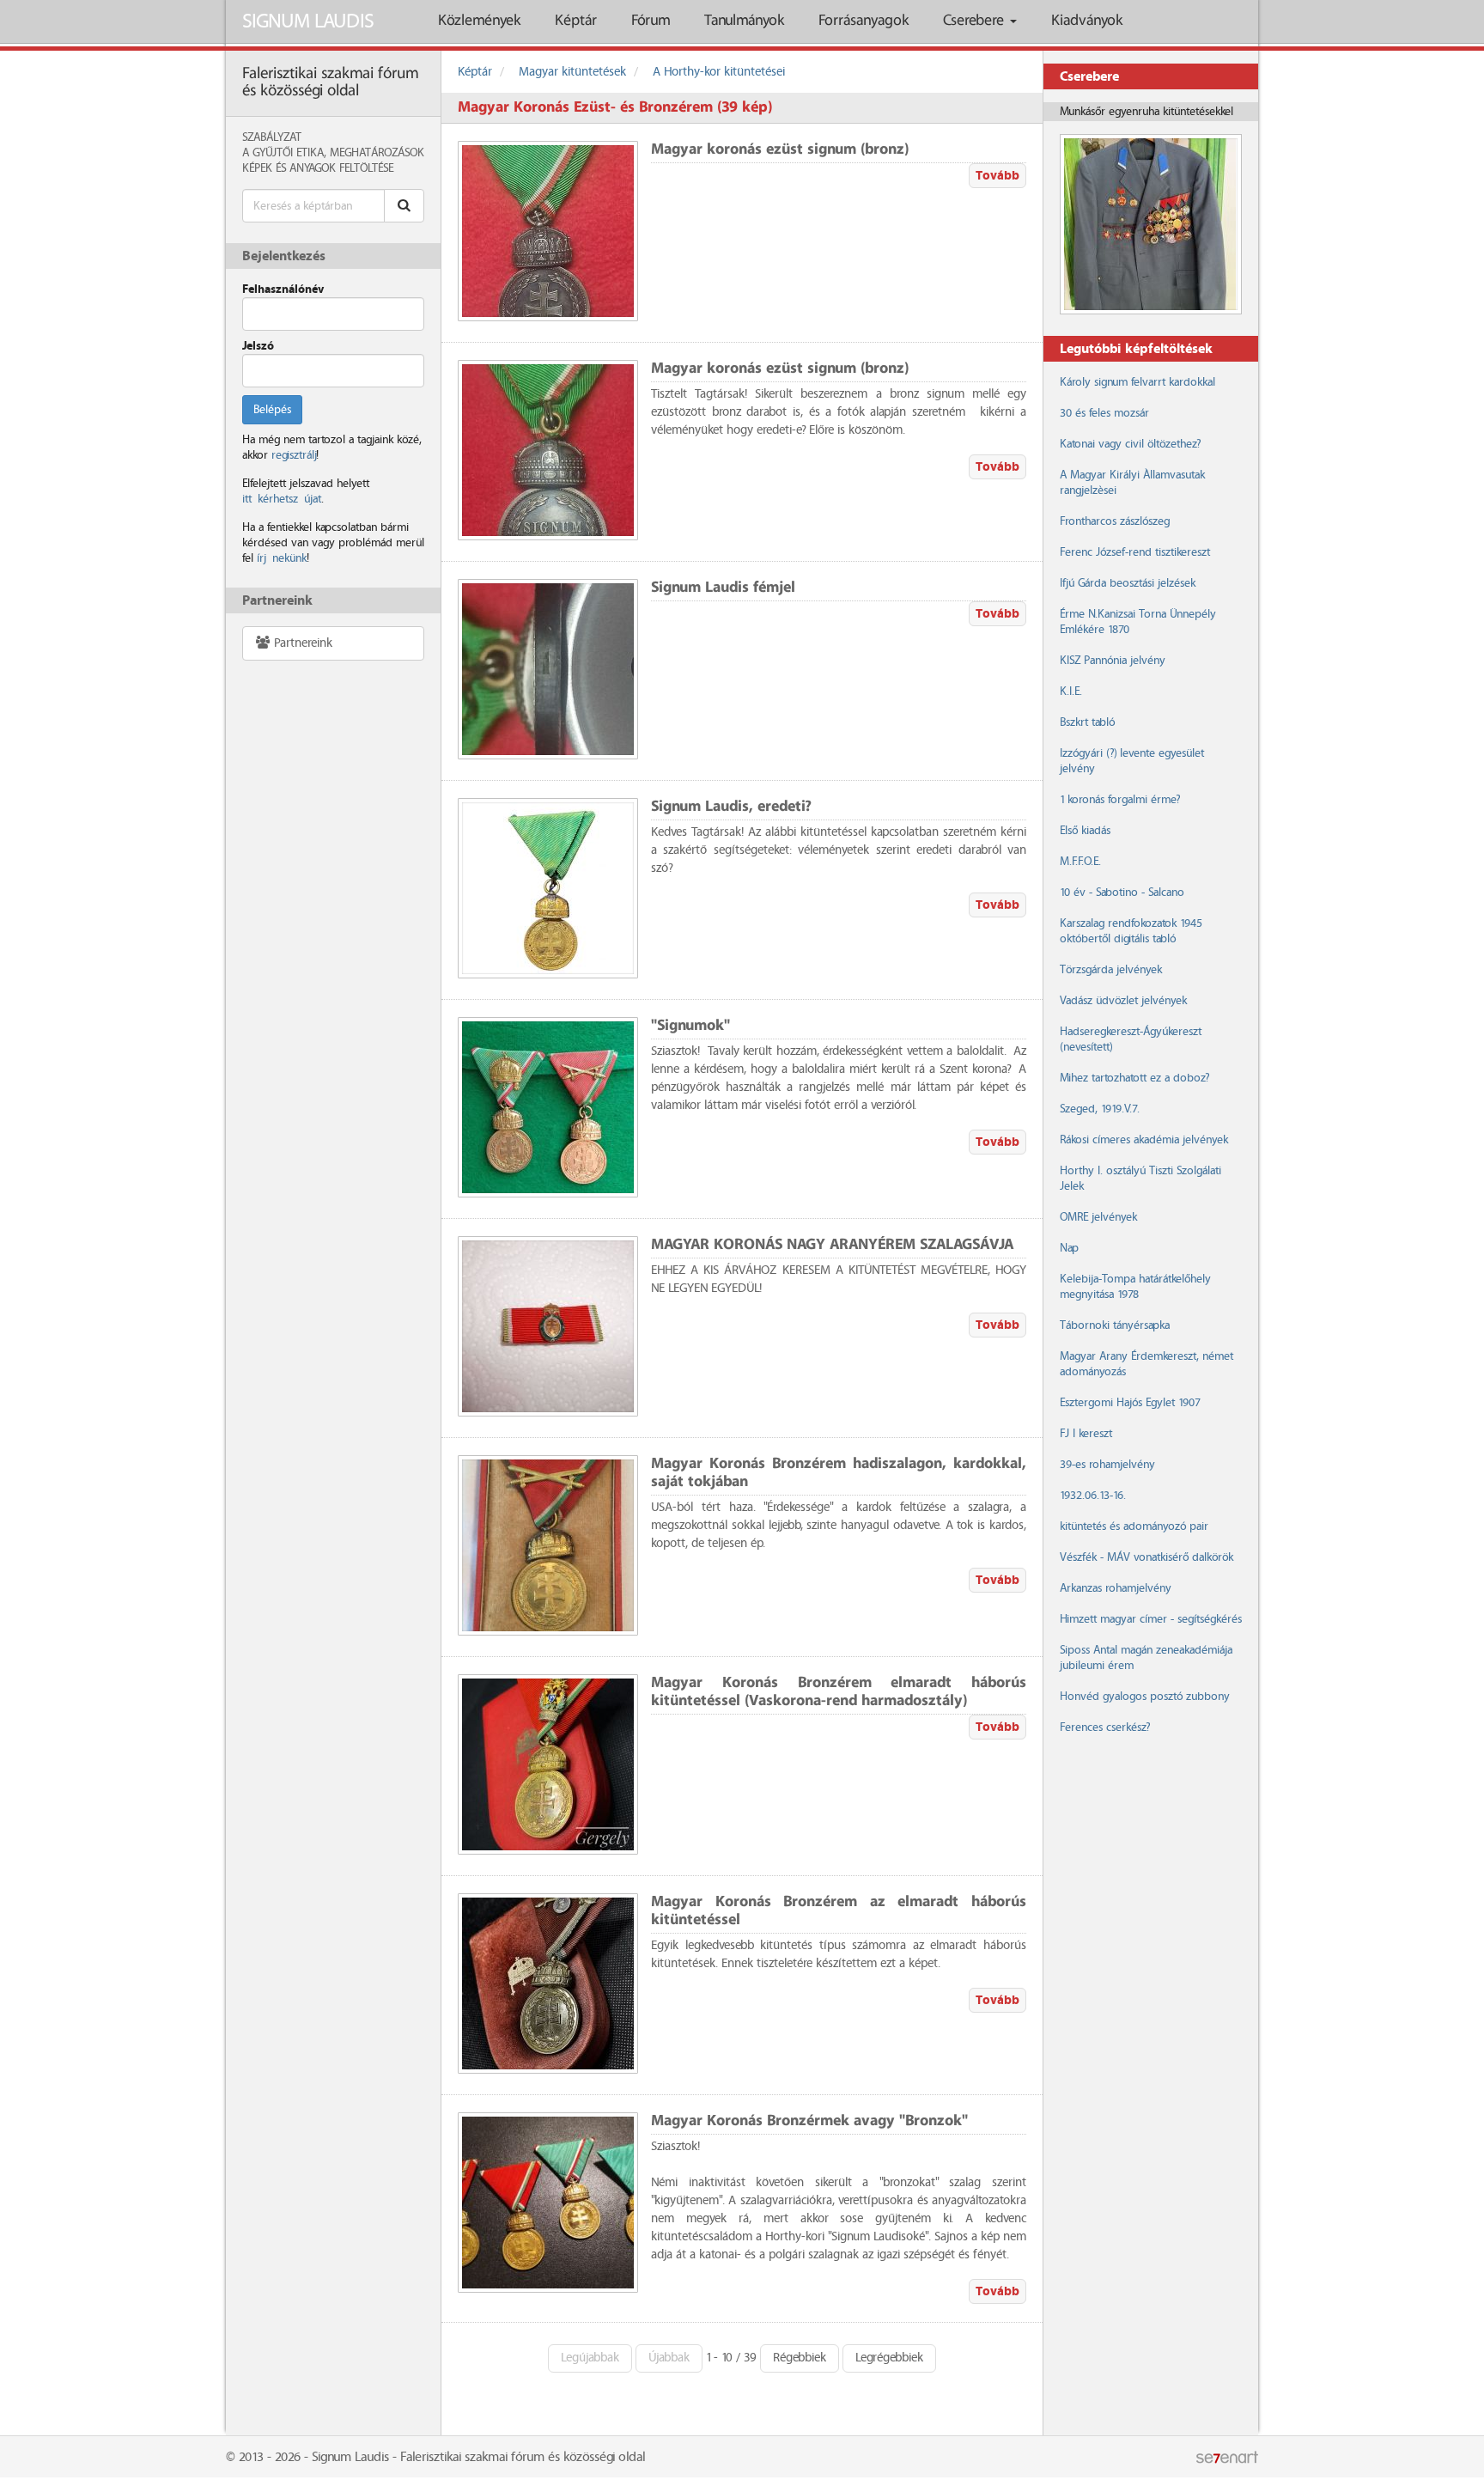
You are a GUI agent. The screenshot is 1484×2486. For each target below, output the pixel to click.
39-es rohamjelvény (1107, 1465)
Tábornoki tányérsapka (1115, 1325)
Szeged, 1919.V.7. (1100, 1109)
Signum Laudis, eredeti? (731, 807)
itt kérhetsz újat (282, 499)
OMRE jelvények (1098, 1217)
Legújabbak (590, 2358)
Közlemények (479, 21)
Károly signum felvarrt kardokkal (1137, 382)
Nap (1069, 1248)
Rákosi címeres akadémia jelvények (1144, 1140)
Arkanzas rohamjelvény (1116, 1588)
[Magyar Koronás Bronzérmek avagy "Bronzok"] (548, 2203)
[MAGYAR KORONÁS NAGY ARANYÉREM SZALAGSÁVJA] (548, 1326)
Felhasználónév (283, 289)
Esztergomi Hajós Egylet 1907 (1130, 1403)
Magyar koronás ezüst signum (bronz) (780, 150)
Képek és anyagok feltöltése (318, 168)
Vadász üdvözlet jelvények (1123, 1001)
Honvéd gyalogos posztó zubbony (1145, 1697)
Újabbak (669, 2358)
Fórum (651, 21)
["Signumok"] (548, 1107)
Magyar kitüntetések (572, 72)
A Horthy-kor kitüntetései (719, 72)
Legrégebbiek (889, 2358)
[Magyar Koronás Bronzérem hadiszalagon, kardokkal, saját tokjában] (548, 1545)
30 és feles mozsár (1104, 413)
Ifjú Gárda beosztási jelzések (1128, 583)
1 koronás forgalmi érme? (1120, 800)
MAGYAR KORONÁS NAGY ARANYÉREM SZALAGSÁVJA (832, 1245)
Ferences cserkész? (1105, 1727)
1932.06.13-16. (1093, 1496)
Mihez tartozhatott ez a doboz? (1134, 1078)
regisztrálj (294, 455)
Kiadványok (1087, 21)
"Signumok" (690, 1026)
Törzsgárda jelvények (1111, 970)
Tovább (997, 176)
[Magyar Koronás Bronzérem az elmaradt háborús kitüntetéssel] (548, 1983)
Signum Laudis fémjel (723, 588)
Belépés (272, 410)
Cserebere (976, 21)
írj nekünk (282, 558)
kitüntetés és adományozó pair (1134, 1526)
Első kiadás (1085, 831)
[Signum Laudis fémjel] (548, 669)
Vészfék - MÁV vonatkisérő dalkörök (1146, 1557)
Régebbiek (800, 2358)
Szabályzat (272, 137)
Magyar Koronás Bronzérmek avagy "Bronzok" (809, 2121)
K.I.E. (1071, 692)
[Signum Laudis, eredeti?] (548, 888)
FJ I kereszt (1086, 1434)
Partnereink (301, 643)
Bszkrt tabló (1087, 722)
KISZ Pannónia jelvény (1113, 661)
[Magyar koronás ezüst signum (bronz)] (548, 231)
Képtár (576, 21)
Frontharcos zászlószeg (1115, 521)
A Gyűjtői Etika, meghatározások (333, 153)
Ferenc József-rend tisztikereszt (1135, 552)
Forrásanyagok (864, 21)
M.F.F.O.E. (1080, 862)
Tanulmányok (744, 21)
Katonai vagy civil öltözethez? (1130, 444)
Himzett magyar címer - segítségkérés (1151, 1619)
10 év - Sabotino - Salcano (1122, 893)
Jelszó (258, 346)
